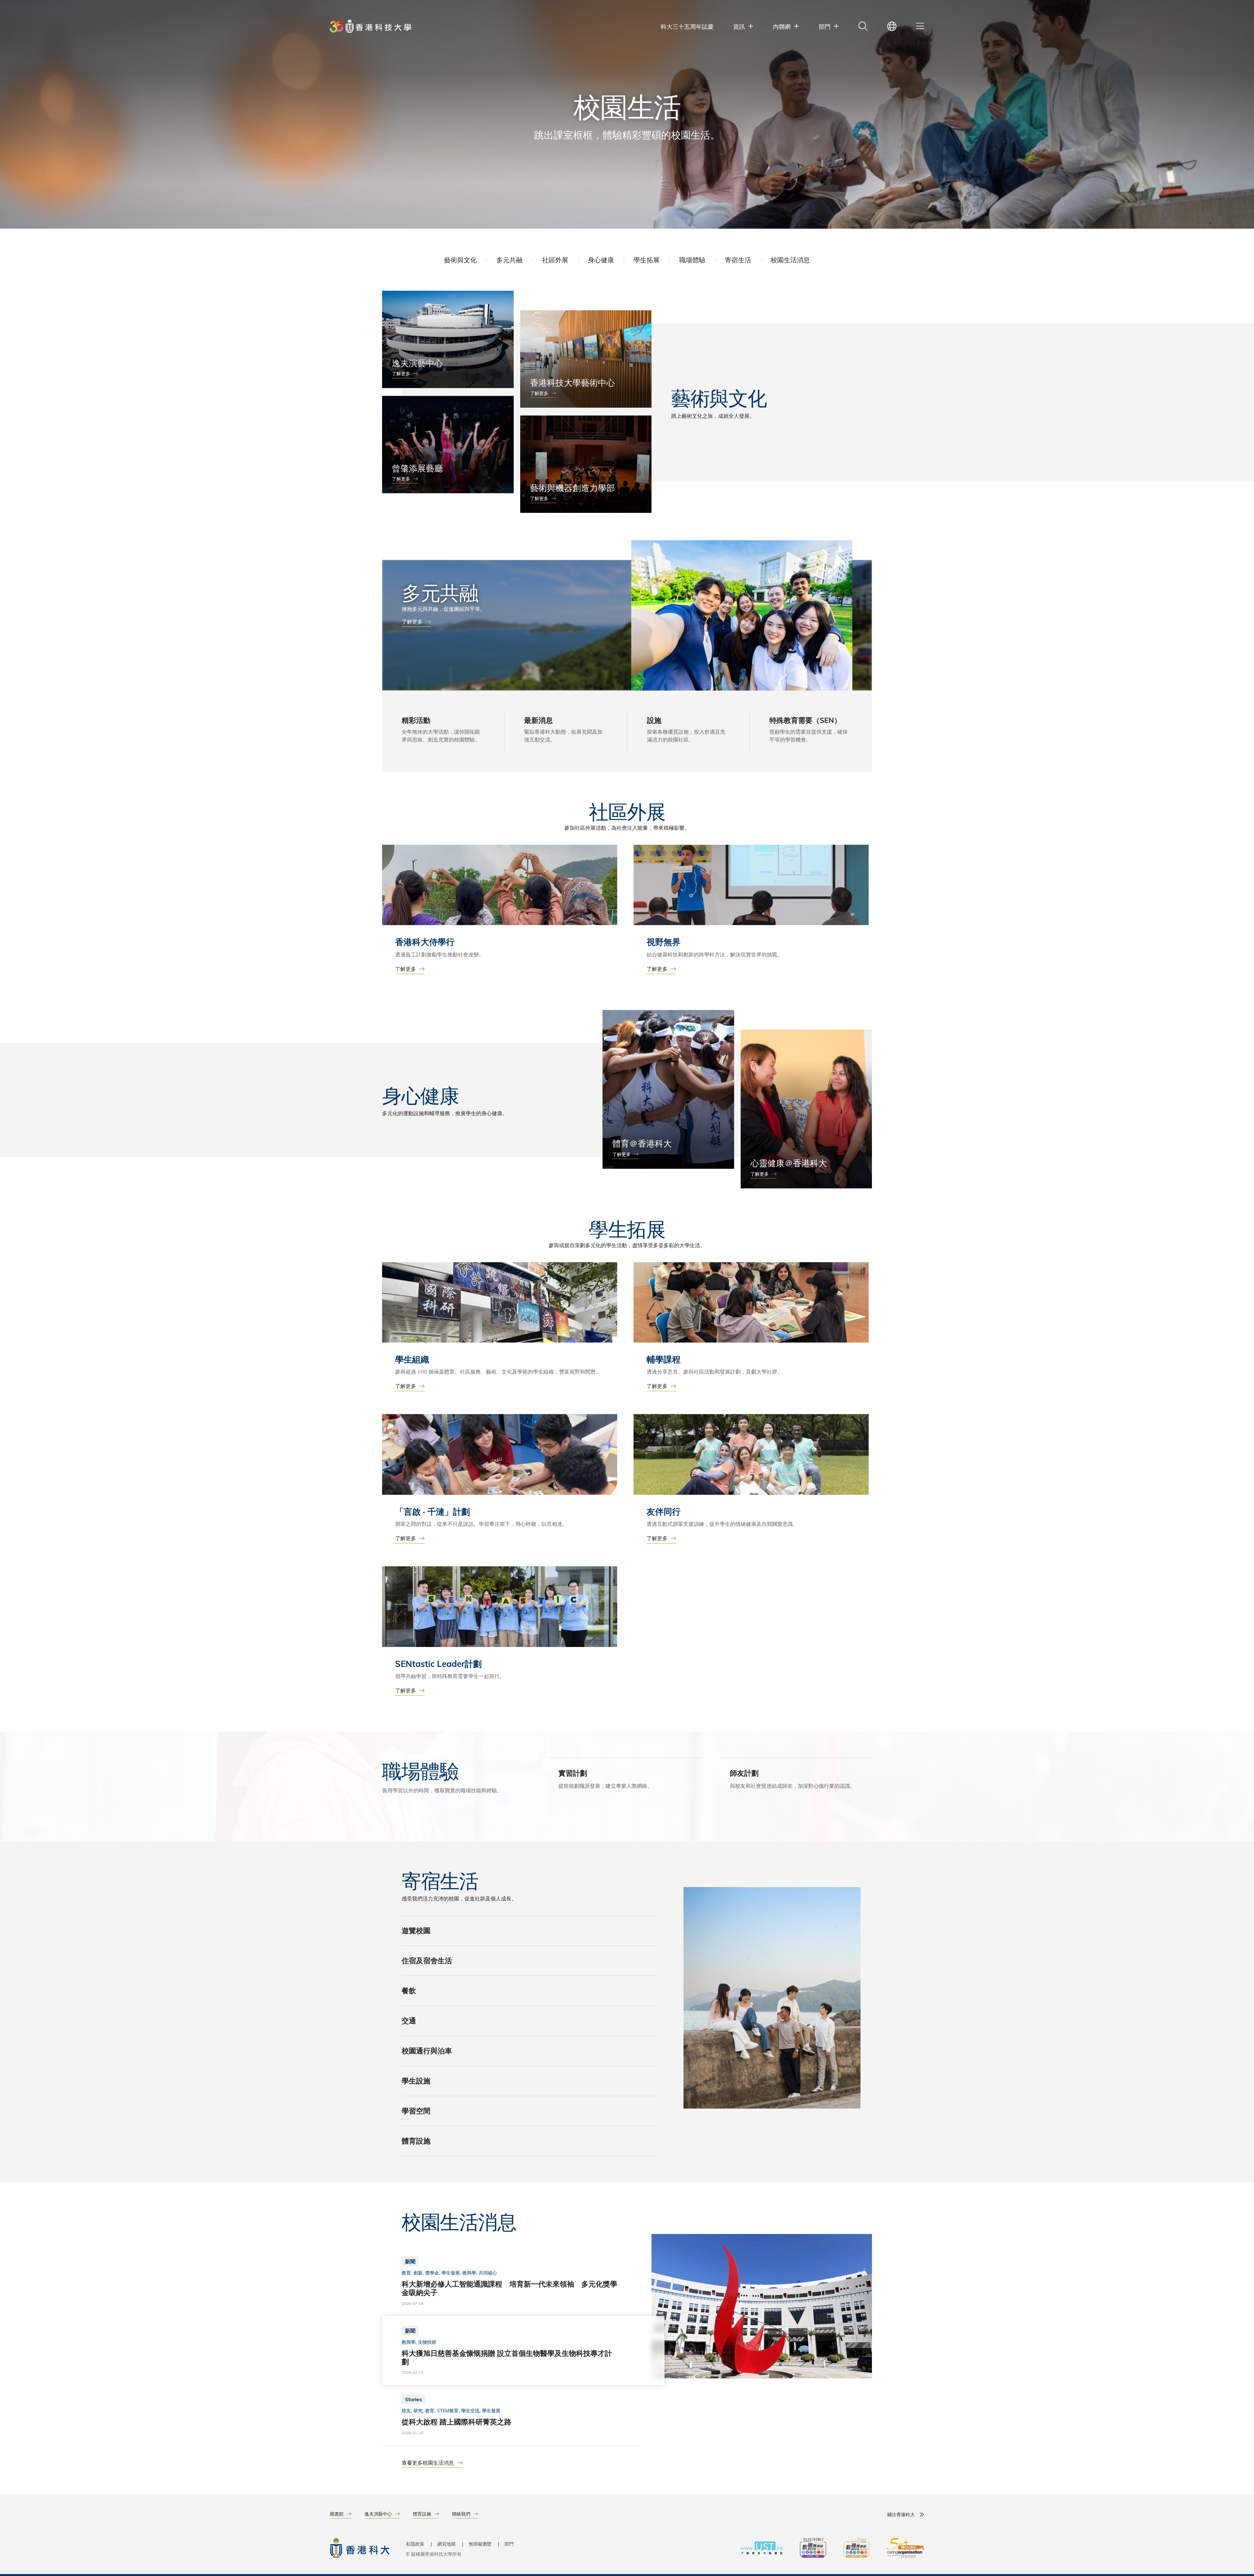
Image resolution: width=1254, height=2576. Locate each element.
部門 (509, 2544)
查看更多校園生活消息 (428, 2462)
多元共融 (509, 260)
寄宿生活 (738, 260)
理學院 (738, 1800)
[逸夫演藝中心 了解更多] (448, 339)
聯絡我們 (461, 2514)
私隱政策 (415, 2544)
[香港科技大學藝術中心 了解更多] (586, 359)
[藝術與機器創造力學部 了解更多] (586, 464)
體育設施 (422, 2514)
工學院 (762, 1800)
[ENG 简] (892, 26)
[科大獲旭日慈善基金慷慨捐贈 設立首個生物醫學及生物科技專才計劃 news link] (510, 2351)
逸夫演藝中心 (378, 2514)
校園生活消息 (790, 260)
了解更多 (401, 374)
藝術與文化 (460, 260)
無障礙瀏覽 (480, 2544)
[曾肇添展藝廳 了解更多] (448, 445)
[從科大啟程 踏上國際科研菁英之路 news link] (510, 2415)
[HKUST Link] (370, 26)
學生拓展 (647, 260)
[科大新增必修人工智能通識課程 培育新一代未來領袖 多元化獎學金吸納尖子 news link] (510, 2281)
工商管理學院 (793, 1800)
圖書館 (337, 2514)
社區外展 (555, 260)
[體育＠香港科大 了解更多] (668, 1089)
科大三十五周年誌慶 (687, 26)
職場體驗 (692, 260)
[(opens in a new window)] (813, 2549)
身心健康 (601, 260)
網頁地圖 (446, 2544)
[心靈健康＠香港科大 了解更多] (806, 1109)
